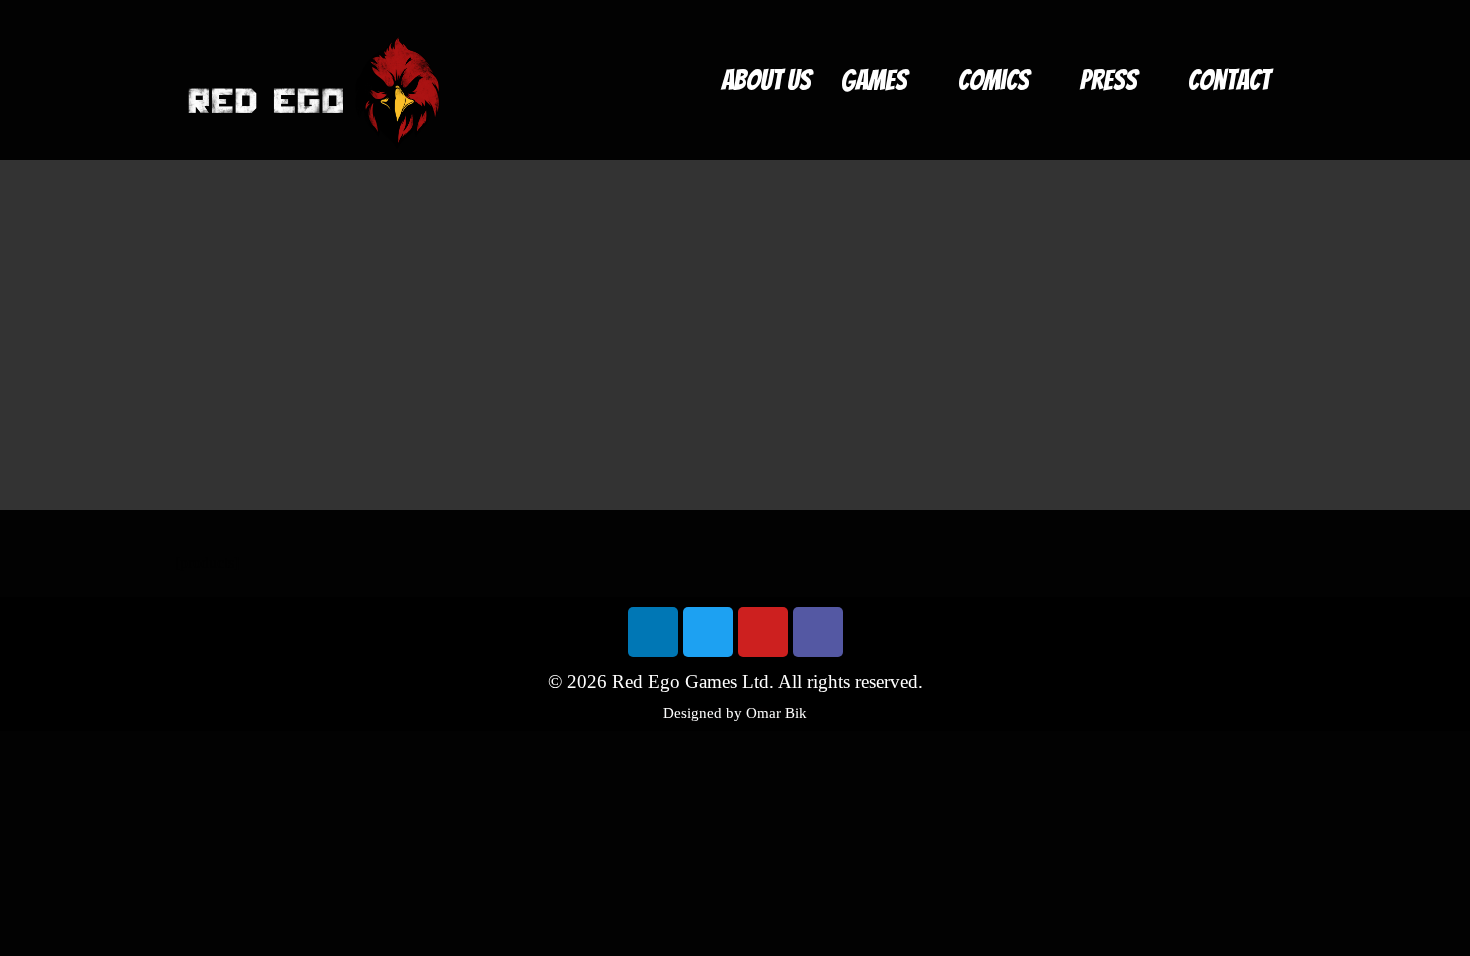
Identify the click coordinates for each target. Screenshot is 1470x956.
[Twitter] (708, 632)
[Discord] (818, 632)
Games (874, 80)
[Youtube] (763, 632)
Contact (1229, 80)
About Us (766, 80)
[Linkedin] (653, 632)
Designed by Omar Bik (735, 713)
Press (1108, 80)
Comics (993, 80)
